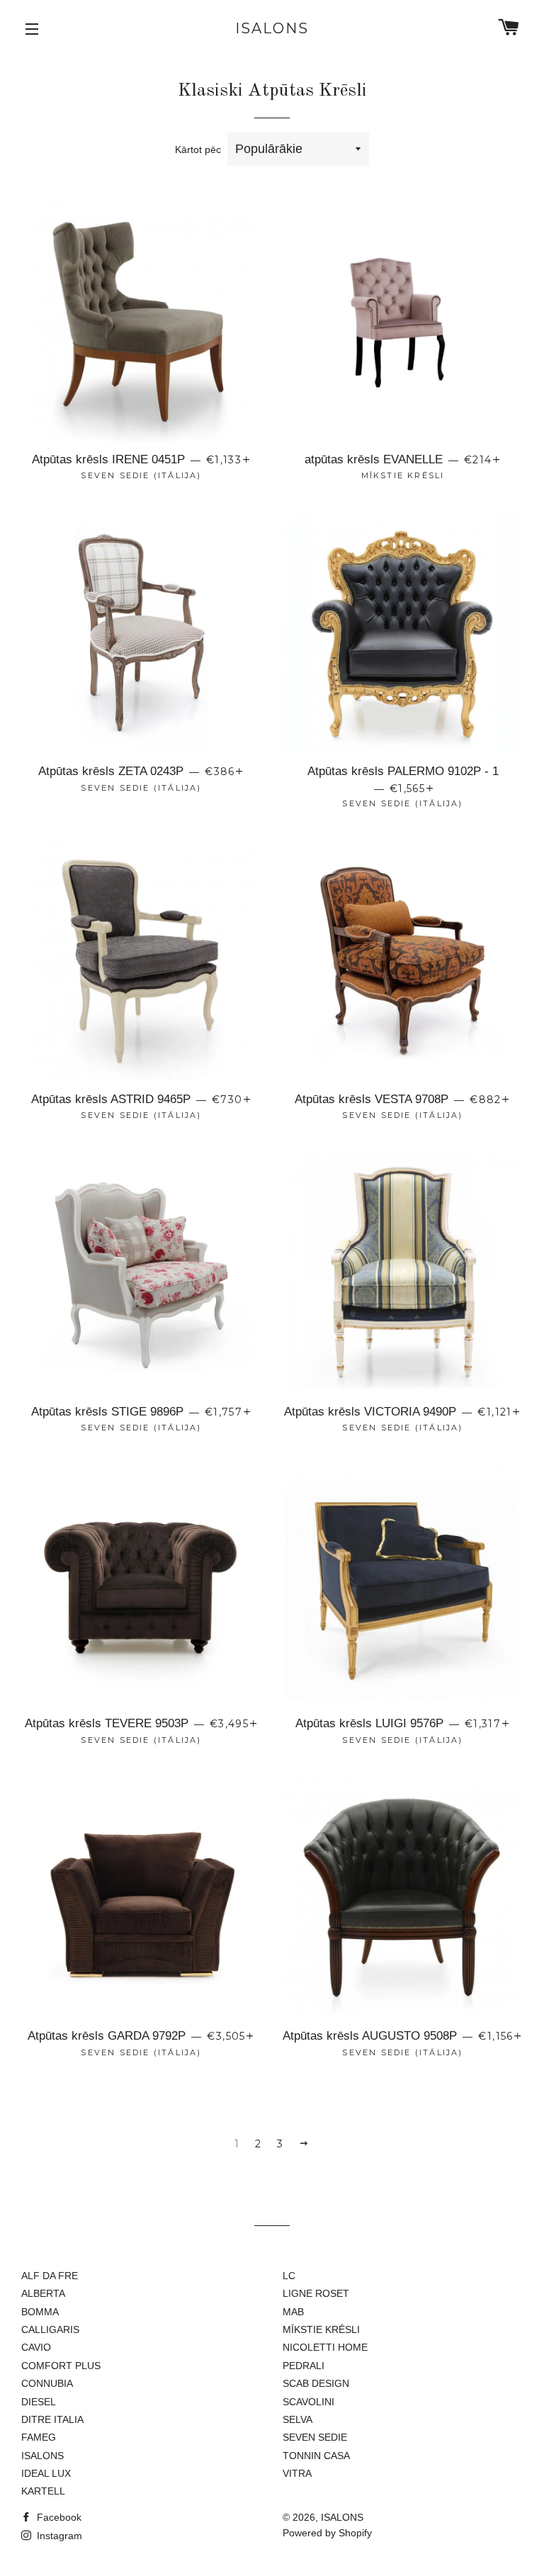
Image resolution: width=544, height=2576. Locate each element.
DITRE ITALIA (52, 2419)
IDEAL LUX (46, 2473)
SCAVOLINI (308, 2402)
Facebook (58, 2517)
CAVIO (36, 2347)
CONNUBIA (47, 2383)
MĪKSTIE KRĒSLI (321, 2329)
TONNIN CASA (316, 2456)
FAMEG (39, 2437)
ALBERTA (43, 2293)
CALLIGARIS (50, 2329)
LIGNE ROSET (316, 2293)
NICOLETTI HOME (325, 2347)
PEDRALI (304, 2366)
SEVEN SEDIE (315, 2437)
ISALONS (272, 28)
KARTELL (43, 2491)
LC (289, 2276)
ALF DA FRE (50, 2276)
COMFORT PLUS (61, 2366)
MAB (293, 2312)
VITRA (297, 2473)
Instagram (58, 2536)
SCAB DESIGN (316, 2383)
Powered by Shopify (327, 2533)
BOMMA (40, 2312)
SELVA (297, 2419)
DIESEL (39, 2402)
